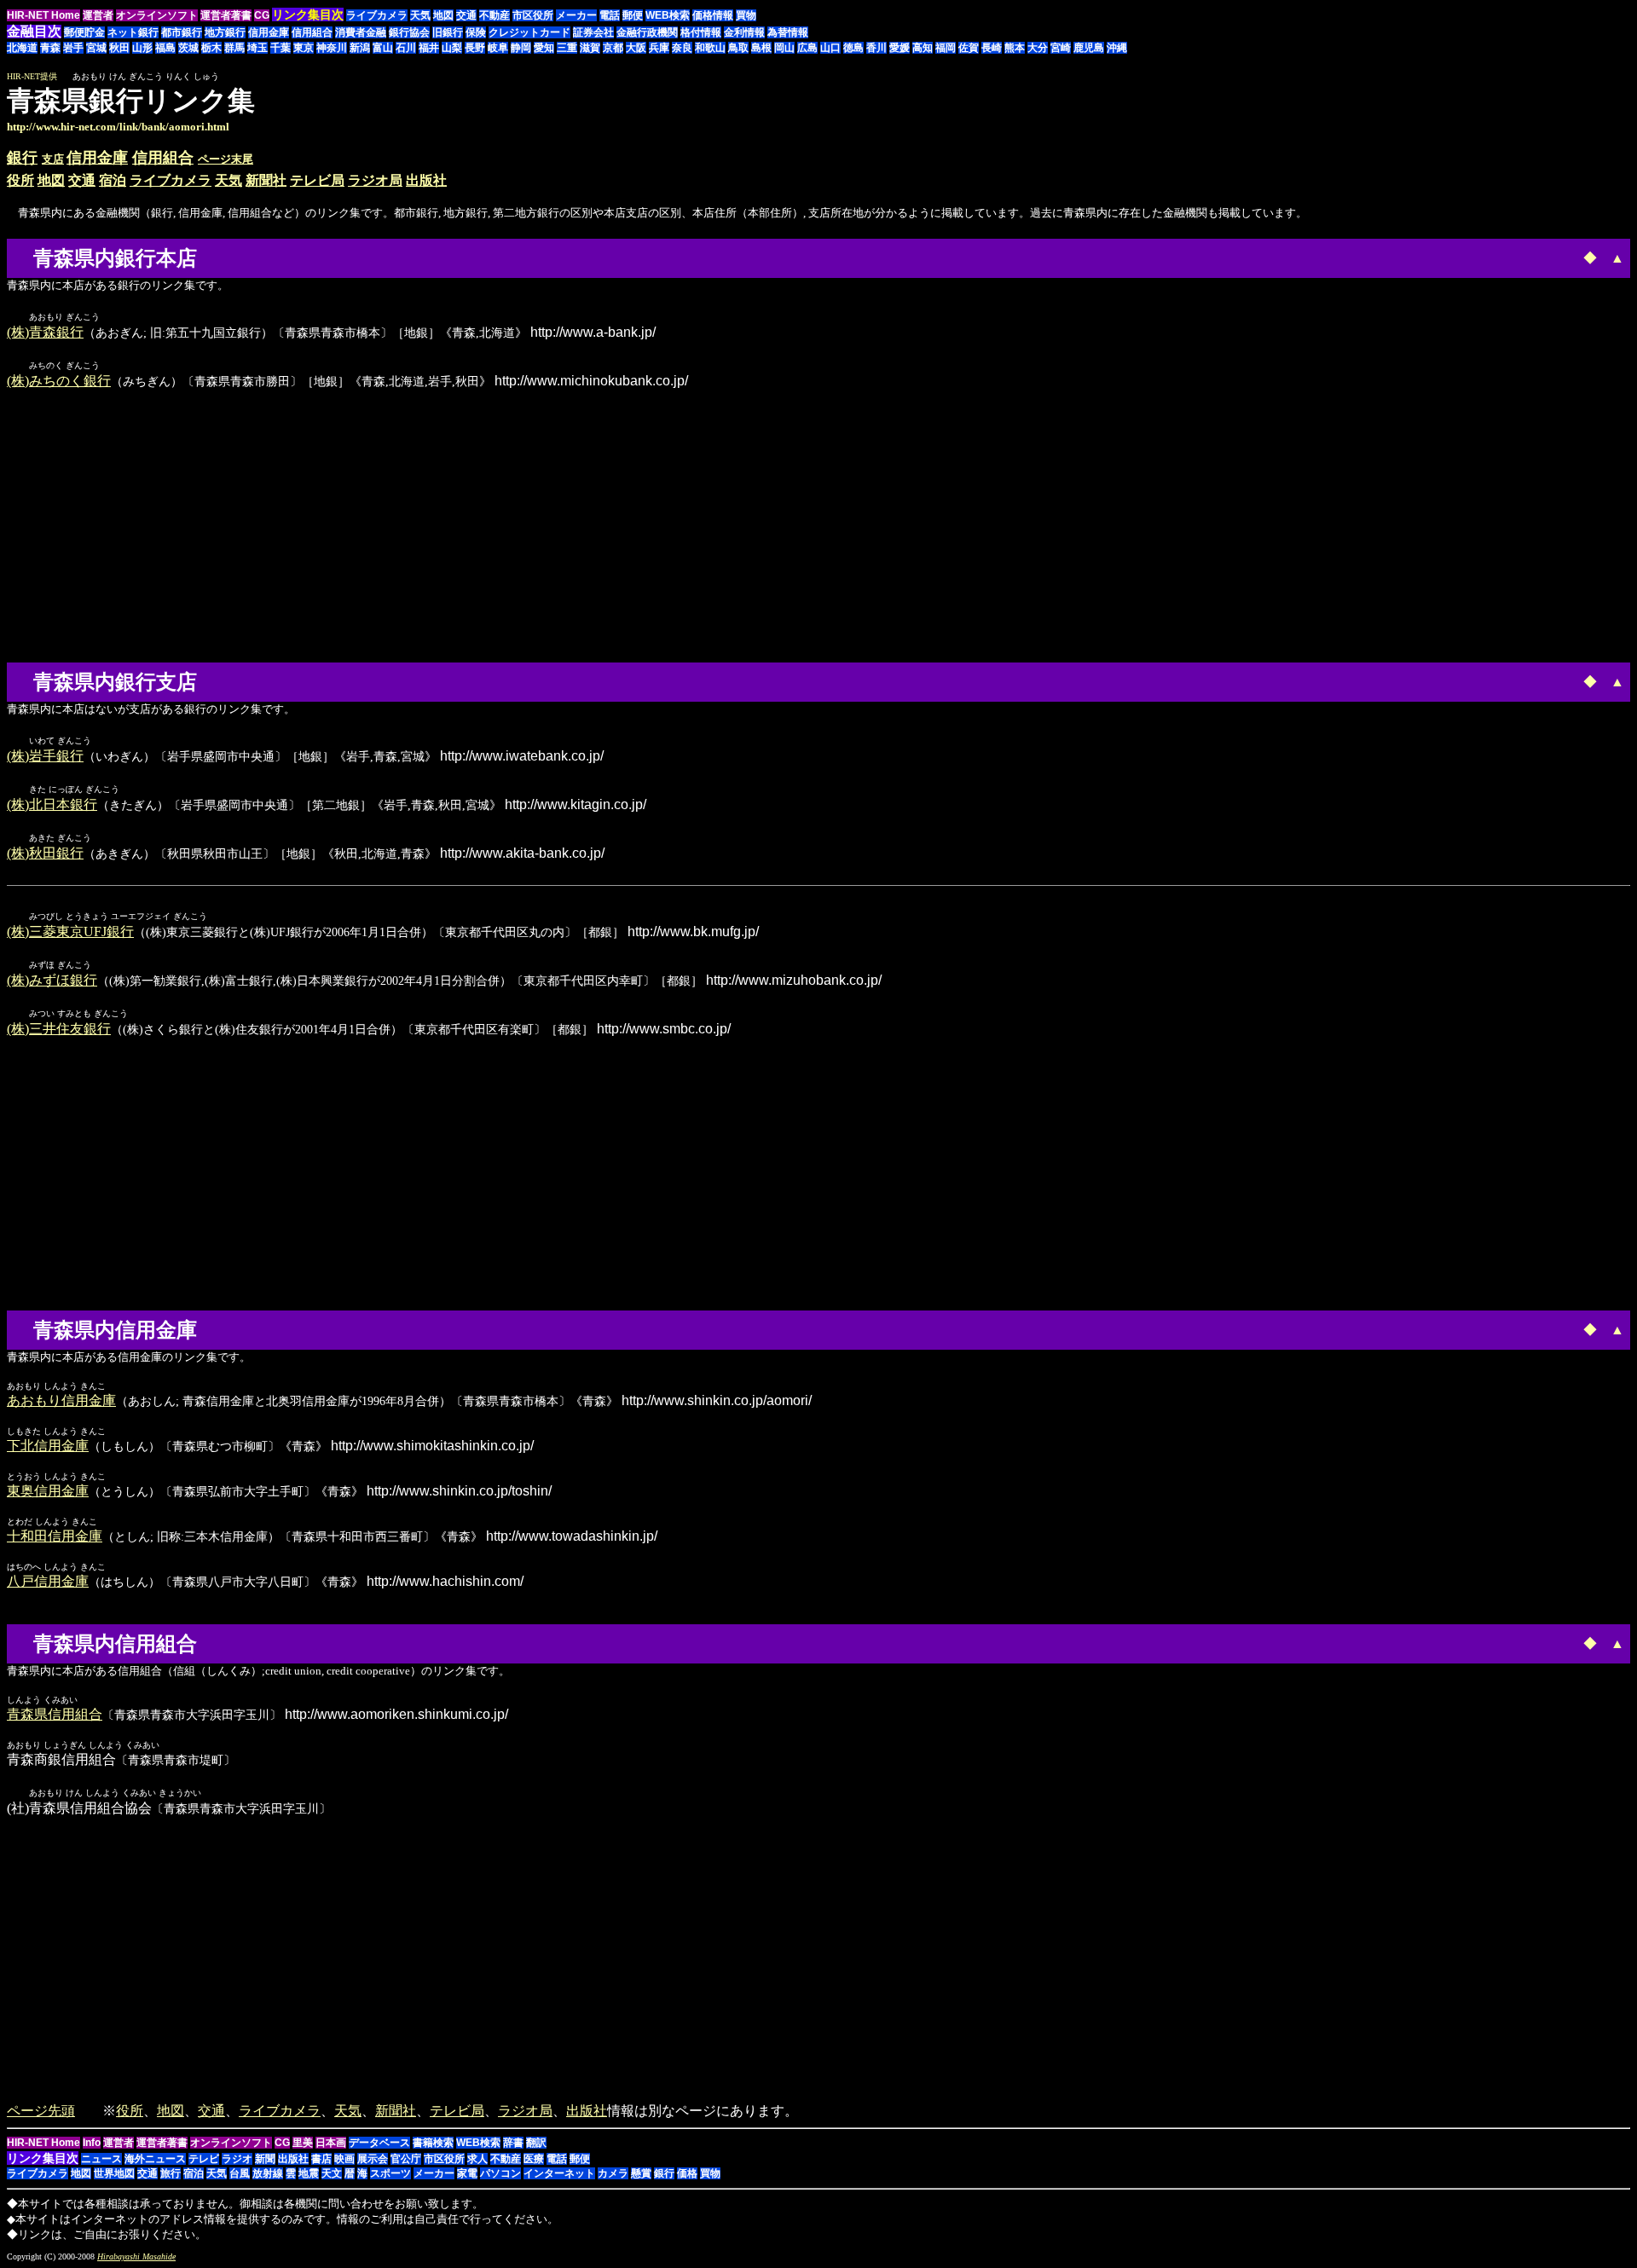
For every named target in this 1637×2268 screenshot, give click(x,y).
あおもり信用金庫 (61, 1400)
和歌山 (710, 48)
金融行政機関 (647, 32)
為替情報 (788, 32)
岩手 (73, 48)
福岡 (946, 48)
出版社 (426, 180)
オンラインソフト (157, 15)
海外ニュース (155, 2159)
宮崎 (1061, 48)
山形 (142, 48)
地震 (309, 2173)
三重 (567, 48)
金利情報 (744, 32)
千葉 (281, 48)
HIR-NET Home (43, 15)
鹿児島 (1089, 48)
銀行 (22, 158)
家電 (467, 2173)
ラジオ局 (375, 180)
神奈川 (332, 48)
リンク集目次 (43, 2158)
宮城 (96, 48)
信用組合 (312, 32)
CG (262, 15)
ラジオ (237, 2159)
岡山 (784, 48)
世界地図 (114, 2173)
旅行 (171, 2173)
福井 (429, 48)
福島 (165, 48)
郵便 (633, 15)
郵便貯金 (84, 32)
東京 (304, 48)
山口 (830, 48)
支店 (53, 159)
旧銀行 (448, 32)
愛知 (544, 48)
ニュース (101, 2159)
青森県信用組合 (55, 1714)
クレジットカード (529, 32)
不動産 (495, 15)
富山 (383, 48)
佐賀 (969, 48)
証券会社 (593, 32)
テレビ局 (317, 180)
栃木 (211, 48)
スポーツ (390, 2173)
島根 (761, 48)
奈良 (682, 48)
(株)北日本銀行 (52, 804)
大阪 (636, 48)
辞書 (513, 2143)
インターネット (559, 2173)
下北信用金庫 (48, 1446)
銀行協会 (409, 32)
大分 (1038, 48)
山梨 (452, 48)
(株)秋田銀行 (45, 853)
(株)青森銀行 (45, 332)
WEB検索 (668, 15)
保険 (476, 32)
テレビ (204, 2159)
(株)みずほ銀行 (52, 980)
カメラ (613, 2173)
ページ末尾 (226, 159)
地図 (443, 15)
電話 (610, 15)
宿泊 (113, 180)
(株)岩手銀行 (45, 756)
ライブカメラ (377, 15)
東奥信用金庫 (48, 1491)
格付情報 (701, 32)
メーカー (576, 15)
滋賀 (590, 48)
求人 (477, 2159)
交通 (466, 15)
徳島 (853, 48)
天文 (332, 2173)
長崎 (992, 48)
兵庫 (659, 48)
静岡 (521, 48)
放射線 (268, 2173)
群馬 (234, 48)
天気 (420, 15)
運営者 (98, 15)
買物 (746, 15)
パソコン (500, 2173)
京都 (613, 48)
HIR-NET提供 (32, 76)
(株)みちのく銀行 (59, 381)
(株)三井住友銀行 (59, 1029)
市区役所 (533, 15)
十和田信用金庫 (55, 1536)
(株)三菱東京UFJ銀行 (70, 931)
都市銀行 (182, 32)
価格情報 (713, 15)
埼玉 (257, 48)
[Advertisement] (1487, 109)
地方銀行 (225, 32)
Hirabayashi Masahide (136, 2256)
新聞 (265, 2159)
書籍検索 (433, 2143)
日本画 (331, 2143)
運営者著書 (226, 15)
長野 (475, 48)
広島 (807, 48)
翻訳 (536, 2143)
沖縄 (1117, 48)
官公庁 (406, 2159)
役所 (20, 180)
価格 (687, 2173)
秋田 (119, 48)
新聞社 (266, 180)
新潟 (360, 48)
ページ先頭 (41, 2111)
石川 (406, 48)
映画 (344, 2159)
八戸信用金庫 (48, 1581)
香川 (876, 48)
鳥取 (738, 48)
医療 (534, 2159)
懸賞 (641, 2173)
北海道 (22, 48)
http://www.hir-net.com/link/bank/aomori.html (118, 127)
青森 (50, 48)
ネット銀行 (133, 32)
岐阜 (498, 48)
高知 (923, 48)
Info (92, 2143)
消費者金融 (361, 32)
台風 (240, 2173)
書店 (321, 2159)
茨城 (188, 48)
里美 (303, 2143)
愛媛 (899, 48)
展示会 (373, 2159)
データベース (379, 2143)
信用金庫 (269, 32)
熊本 (1015, 48)
